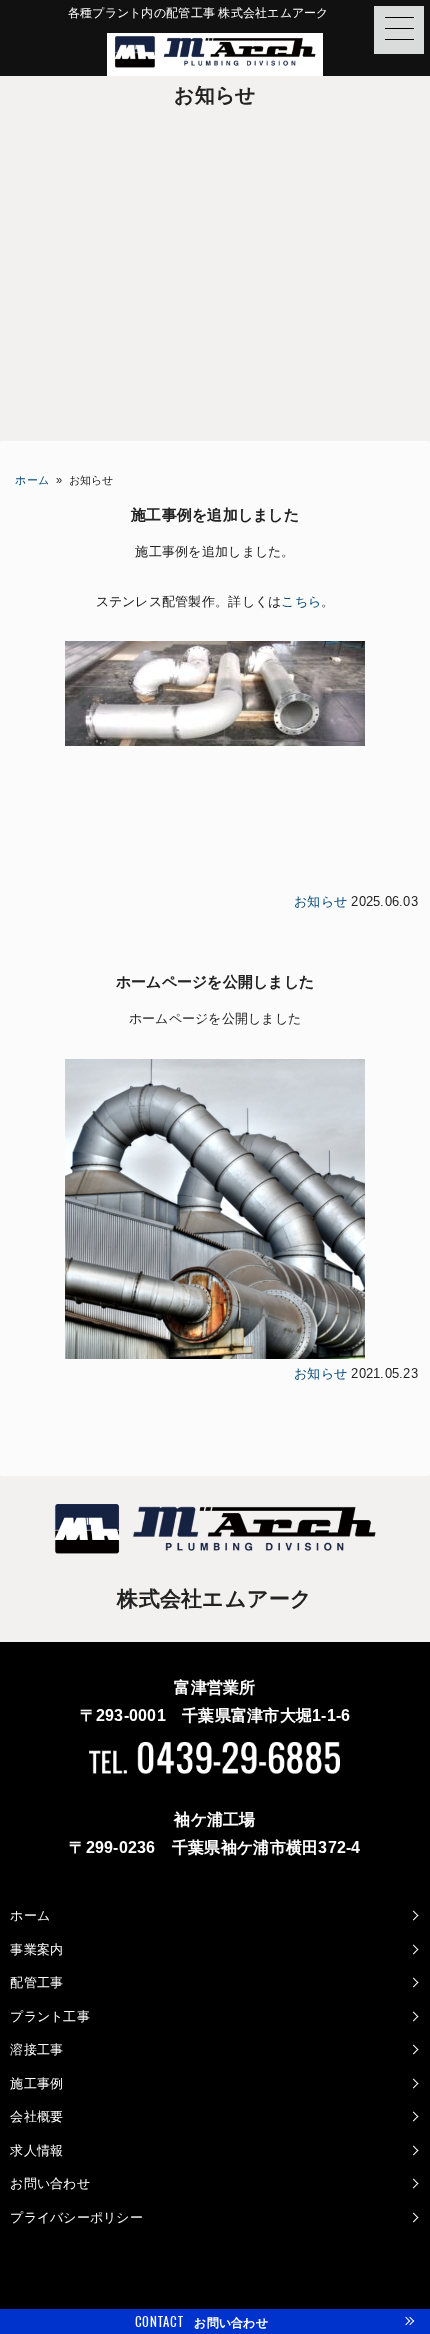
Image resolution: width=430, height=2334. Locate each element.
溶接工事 (36, 2049)
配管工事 (36, 1982)
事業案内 (36, 1949)
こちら (301, 601)
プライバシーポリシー (76, 2217)
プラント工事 (50, 2016)
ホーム (32, 480)
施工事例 (36, 2083)
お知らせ (320, 901)
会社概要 (36, 2116)
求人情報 (36, 2150)
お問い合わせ (50, 2183)
